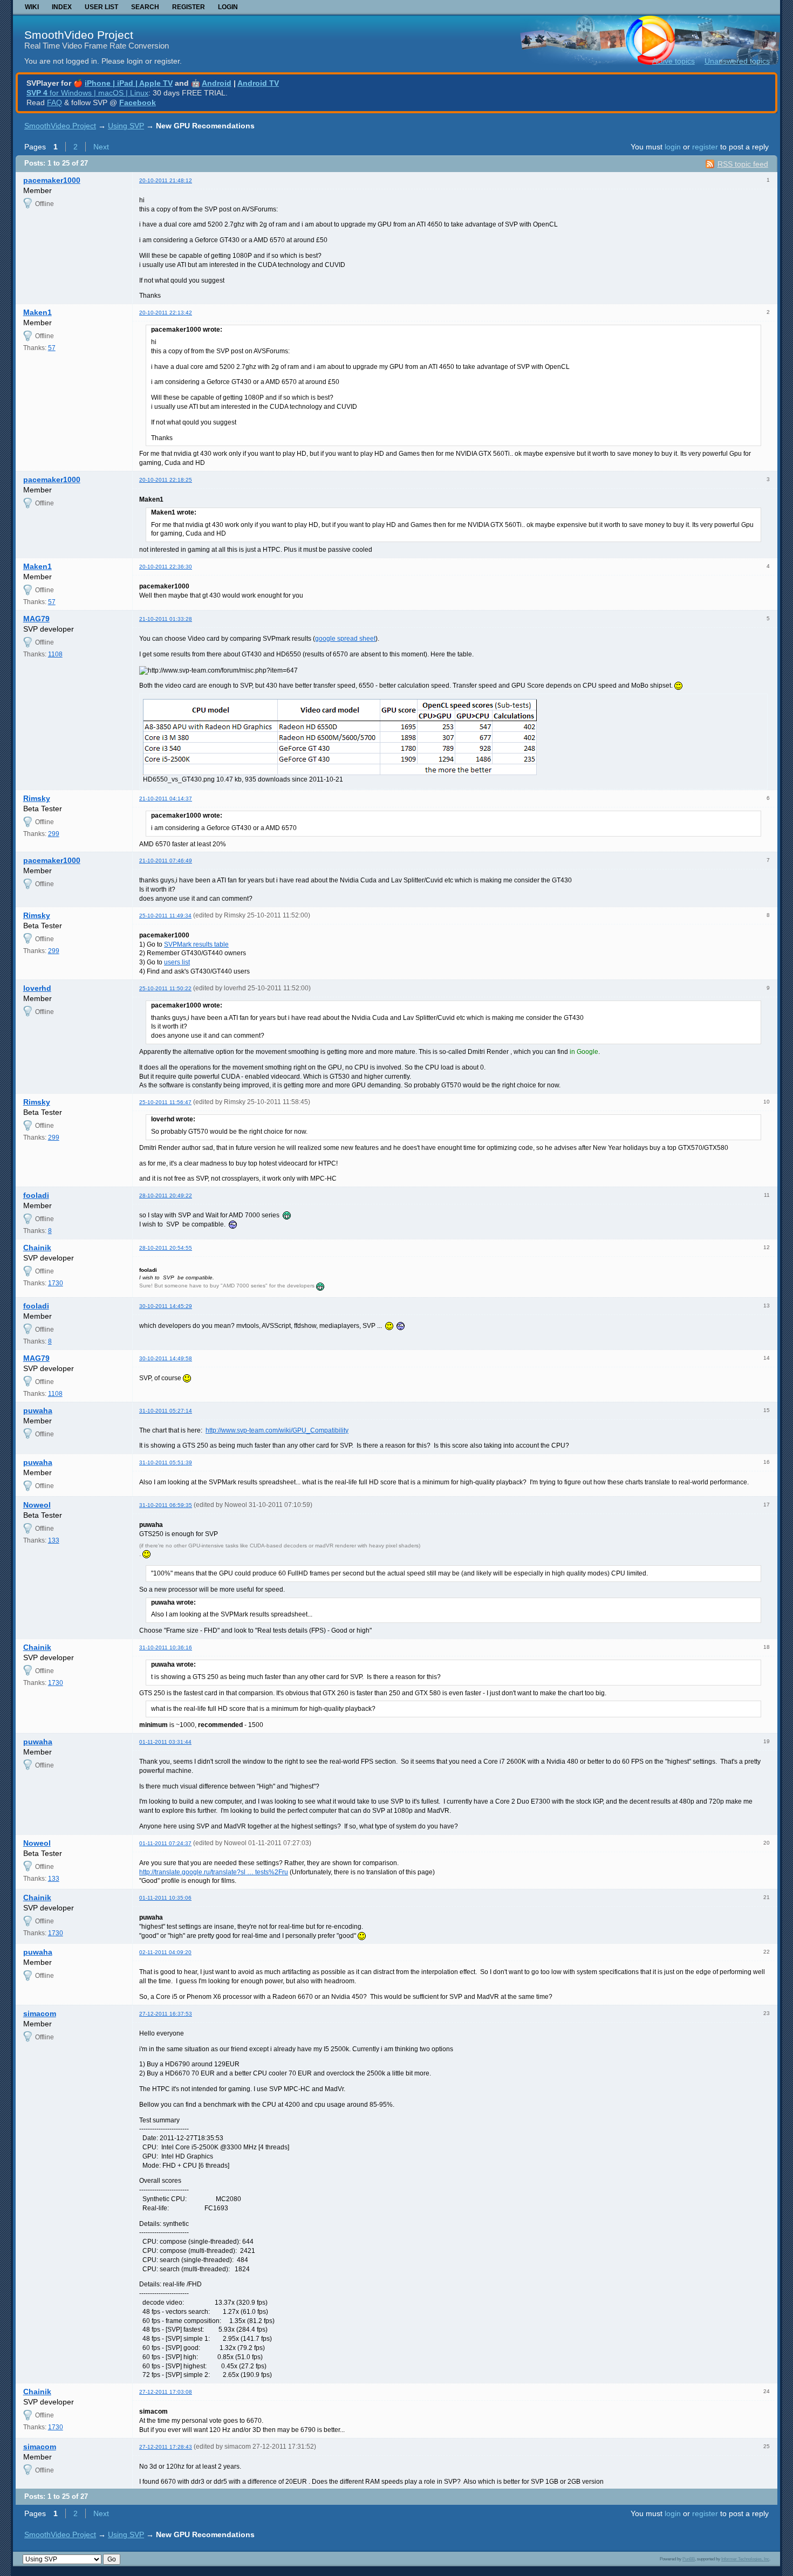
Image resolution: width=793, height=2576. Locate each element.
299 (54, 834)
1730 (56, 1283)
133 (54, 1540)
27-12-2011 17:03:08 (166, 2392)
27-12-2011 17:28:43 (166, 2447)
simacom (40, 2013)
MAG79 (36, 619)
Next (101, 147)
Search (145, 7)
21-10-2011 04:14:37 (166, 799)
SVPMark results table (196, 944)
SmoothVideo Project (79, 35)
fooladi (36, 1195)
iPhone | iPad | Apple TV (129, 83)
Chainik (37, 1248)
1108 (55, 654)
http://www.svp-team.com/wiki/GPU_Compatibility (277, 1430)
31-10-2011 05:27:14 (166, 1411)
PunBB (689, 2559)
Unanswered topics (737, 61)
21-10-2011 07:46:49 (166, 861)
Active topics (674, 61)
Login (228, 7)
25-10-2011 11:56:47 (165, 1102)
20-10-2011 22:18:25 (166, 480)
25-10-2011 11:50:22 (165, 988)
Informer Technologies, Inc (745, 2559)
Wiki (32, 7)
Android (217, 83)
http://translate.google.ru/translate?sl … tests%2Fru (214, 1872)
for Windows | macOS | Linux (87, 93)
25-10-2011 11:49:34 (165, 916)
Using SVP (126, 126)
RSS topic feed (743, 164)
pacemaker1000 (52, 180)
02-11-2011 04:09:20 (165, 1952)
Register (189, 7)
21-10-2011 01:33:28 (166, 619)
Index (62, 7)
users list (177, 962)
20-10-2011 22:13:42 (166, 313)
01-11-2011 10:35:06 (165, 1898)
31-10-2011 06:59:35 (166, 1505)
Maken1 (37, 312)
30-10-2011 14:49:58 (166, 1358)
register (705, 147)
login (673, 147)
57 (52, 348)
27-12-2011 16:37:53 (166, 2014)
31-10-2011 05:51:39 (166, 1462)
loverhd (37, 988)
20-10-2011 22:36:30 (166, 567)
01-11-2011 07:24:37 (165, 1843)
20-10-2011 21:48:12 (166, 180)
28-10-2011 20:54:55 (166, 1248)
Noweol (37, 1505)
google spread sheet (345, 639)
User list (101, 7)
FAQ (54, 102)
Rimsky (37, 798)
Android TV (258, 83)
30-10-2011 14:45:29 (166, 1306)
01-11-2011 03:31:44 (165, 1742)
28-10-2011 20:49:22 (166, 1195)
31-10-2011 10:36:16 (166, 1647)
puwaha (38, 1410)
